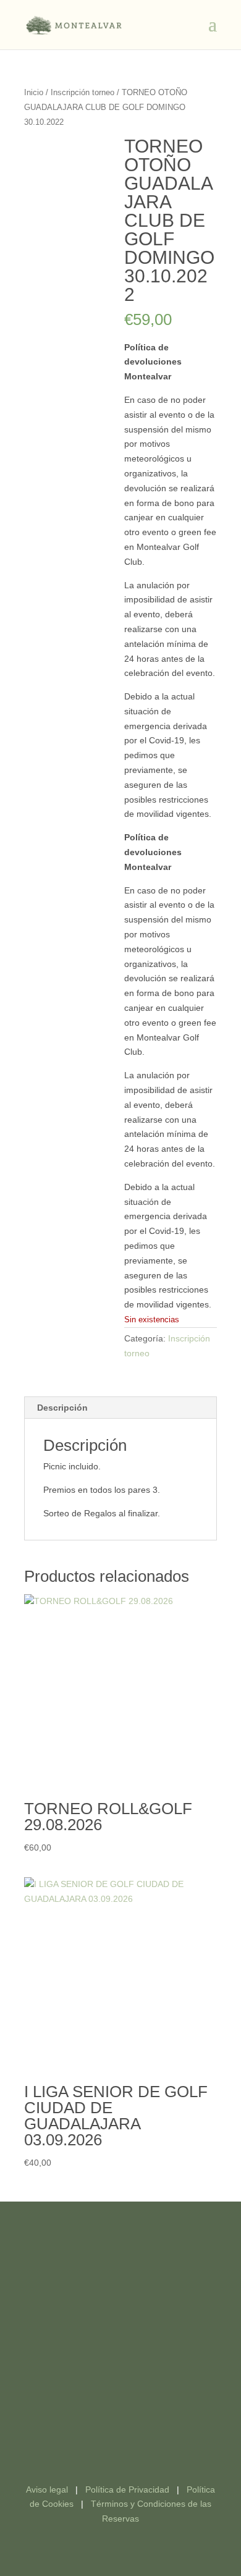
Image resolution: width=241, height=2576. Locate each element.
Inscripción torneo (82, 92)
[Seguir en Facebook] (108, 2431)
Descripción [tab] (62, 1408)
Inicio (34, 92)
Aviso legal (47, 2489)
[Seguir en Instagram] (133, 2431)
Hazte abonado (121, 2273)
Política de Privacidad (127, 2489)
